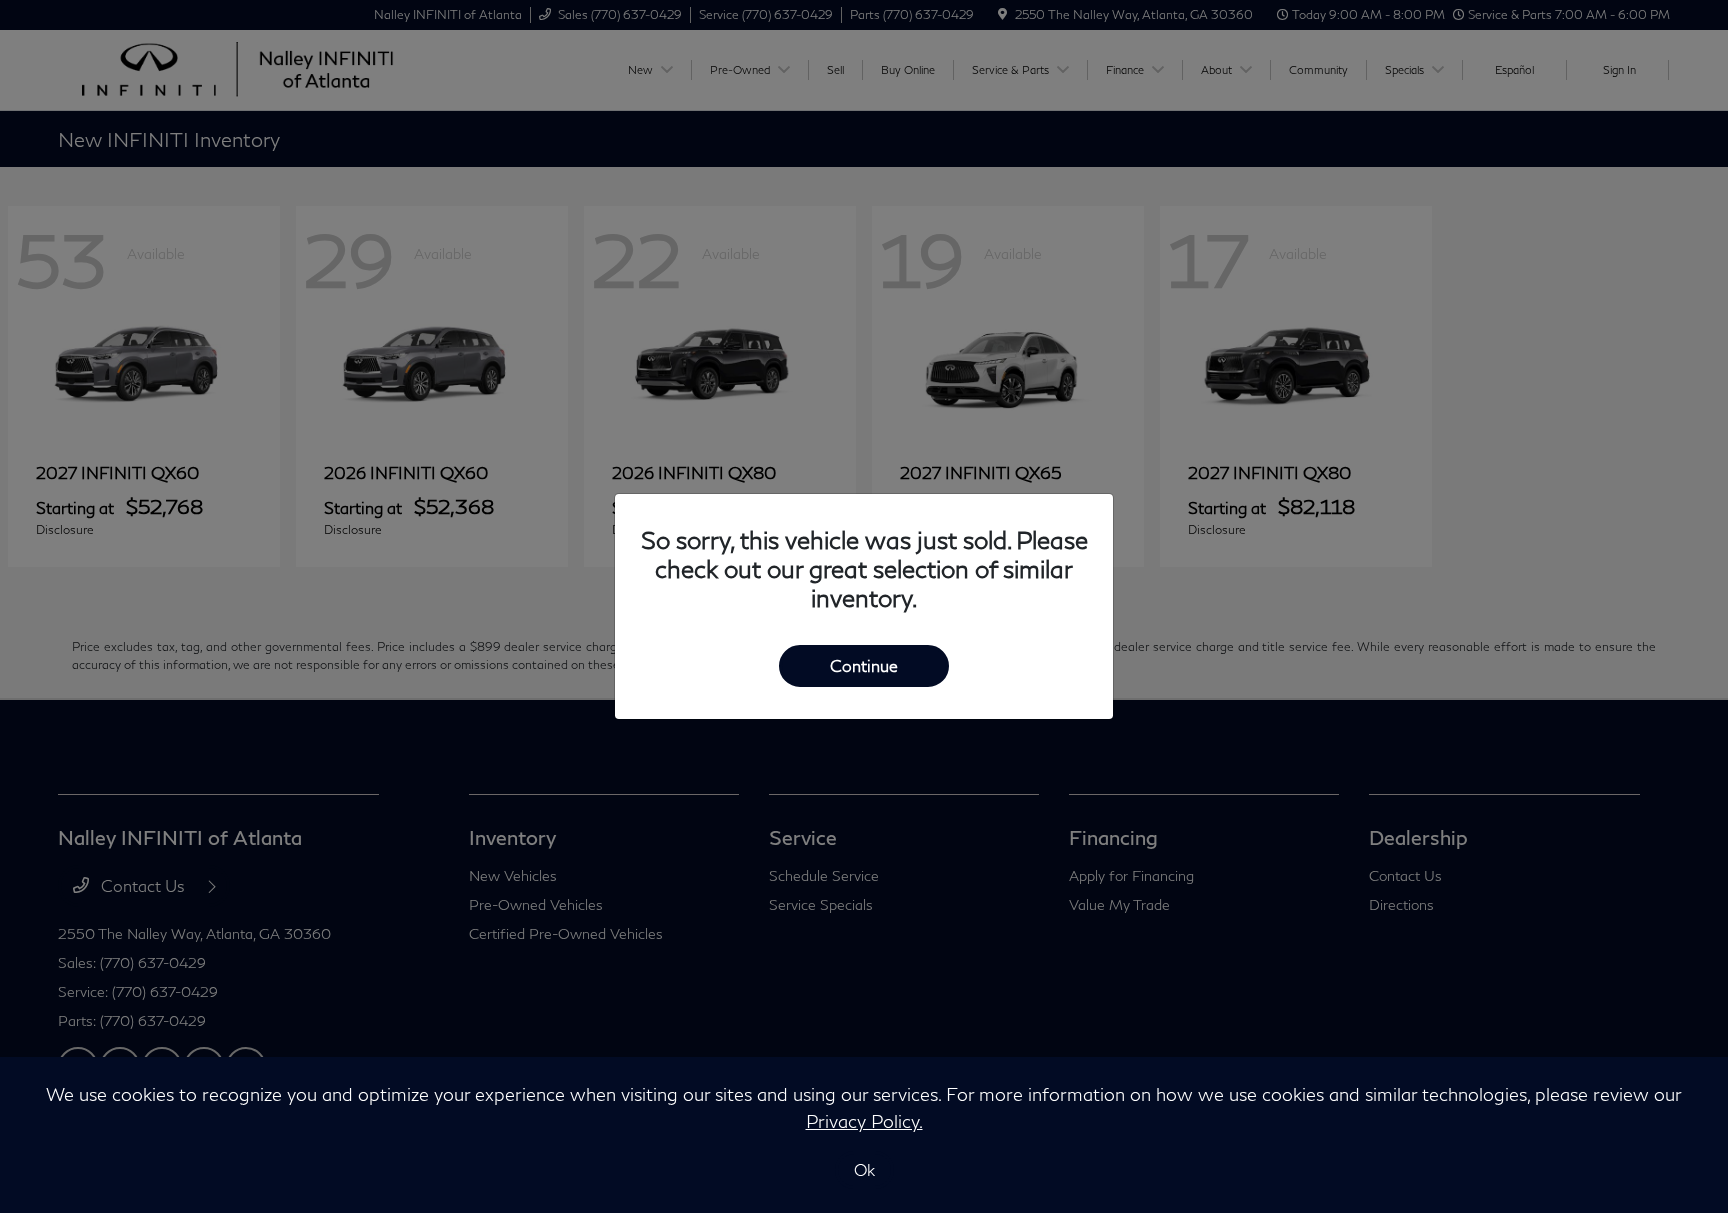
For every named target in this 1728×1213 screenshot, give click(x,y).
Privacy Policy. (864, 1121)
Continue (864, 665)
